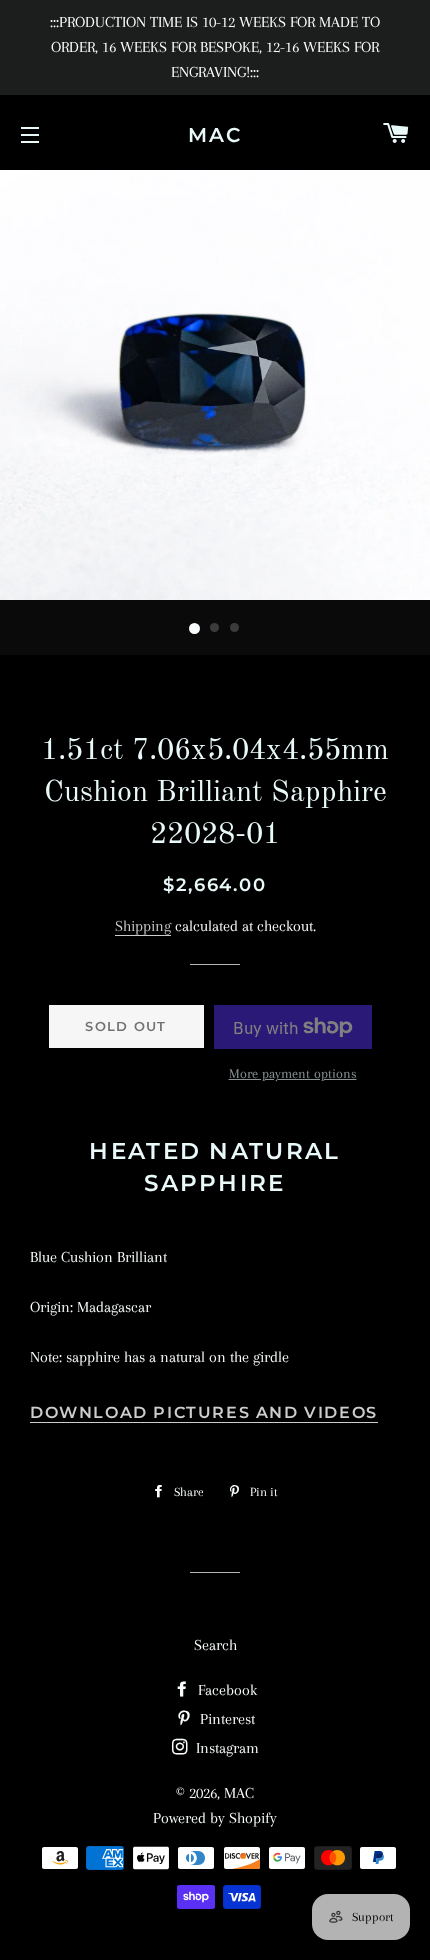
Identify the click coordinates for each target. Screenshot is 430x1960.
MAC (215, 135)
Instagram (225, 1748)
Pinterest (225, 1719)
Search (215, 1645)
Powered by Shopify (215, 1818)
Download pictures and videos (204, 1412)
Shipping (143, 926)
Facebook (225, 1690)
